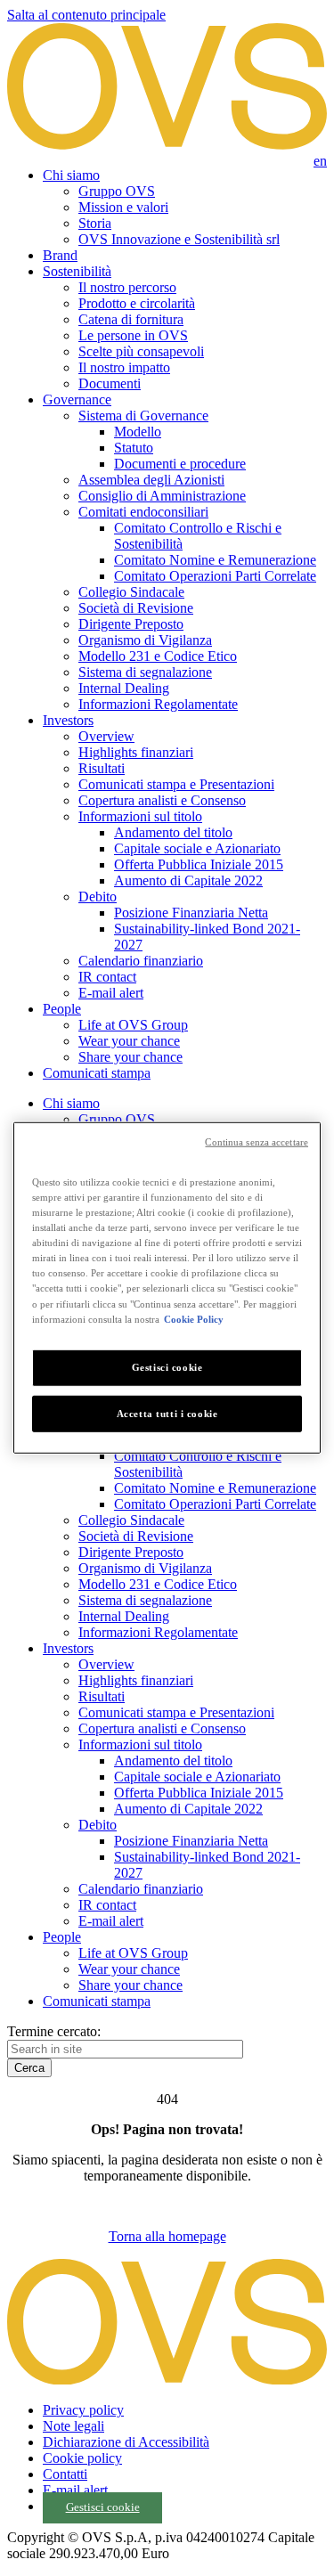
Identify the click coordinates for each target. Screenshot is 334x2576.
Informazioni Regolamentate (158, 704)
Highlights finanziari (136, 752)
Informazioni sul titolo (140, 816)
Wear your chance (129, 1041)
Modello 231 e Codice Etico (158, 656)
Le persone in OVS (133, 335)
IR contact (107, 977)
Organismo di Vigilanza (145, 640)
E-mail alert (111, 993)
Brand (60, 255)
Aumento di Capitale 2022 (188, 880)
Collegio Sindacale (131, 592)
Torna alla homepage (167, 2236)
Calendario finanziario (141, 961)
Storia (95, 223)
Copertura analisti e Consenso (162, 800)
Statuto (134, 448)
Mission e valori (123, 207)
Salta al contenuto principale (86, 15)
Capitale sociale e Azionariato (197, 848)
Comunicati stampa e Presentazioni (176, 784)
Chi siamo (71, 175)
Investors (68, 720)
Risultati (102, 768)
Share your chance (130, 1057)
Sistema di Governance (143, 416)
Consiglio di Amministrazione (162, 496)
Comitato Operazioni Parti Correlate (215, 576)
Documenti (110, 383)
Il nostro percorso (127, 287)
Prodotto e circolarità (137, 303)
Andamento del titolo (173, 832)
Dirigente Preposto (131, 624)
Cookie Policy (194, 1318)
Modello (138, 432)
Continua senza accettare (257, 1142)
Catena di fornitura (131, 319)
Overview (106, 736)
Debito (98, 897)
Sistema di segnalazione (145, 672)
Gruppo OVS (117, 191)
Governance (77, 399)
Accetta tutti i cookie (167, 1413)
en (320, 161)
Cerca (29, 2068)
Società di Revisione (136, 608)
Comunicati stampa (97, 1073)
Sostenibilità (77, 271)
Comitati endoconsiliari (143, 512)
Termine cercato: (54, 2031)
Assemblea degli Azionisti (151, 480)
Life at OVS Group (133, 1025)
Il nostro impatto (124, 367)
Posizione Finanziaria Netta (191, 913)
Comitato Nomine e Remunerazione (215, 560)
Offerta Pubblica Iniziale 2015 (199, 864)
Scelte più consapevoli (141, 351)
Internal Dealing (124, 688)
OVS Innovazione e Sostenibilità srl (179, 239)
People (62, 1009)
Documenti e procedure (180, 464)
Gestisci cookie (103, 2507)
